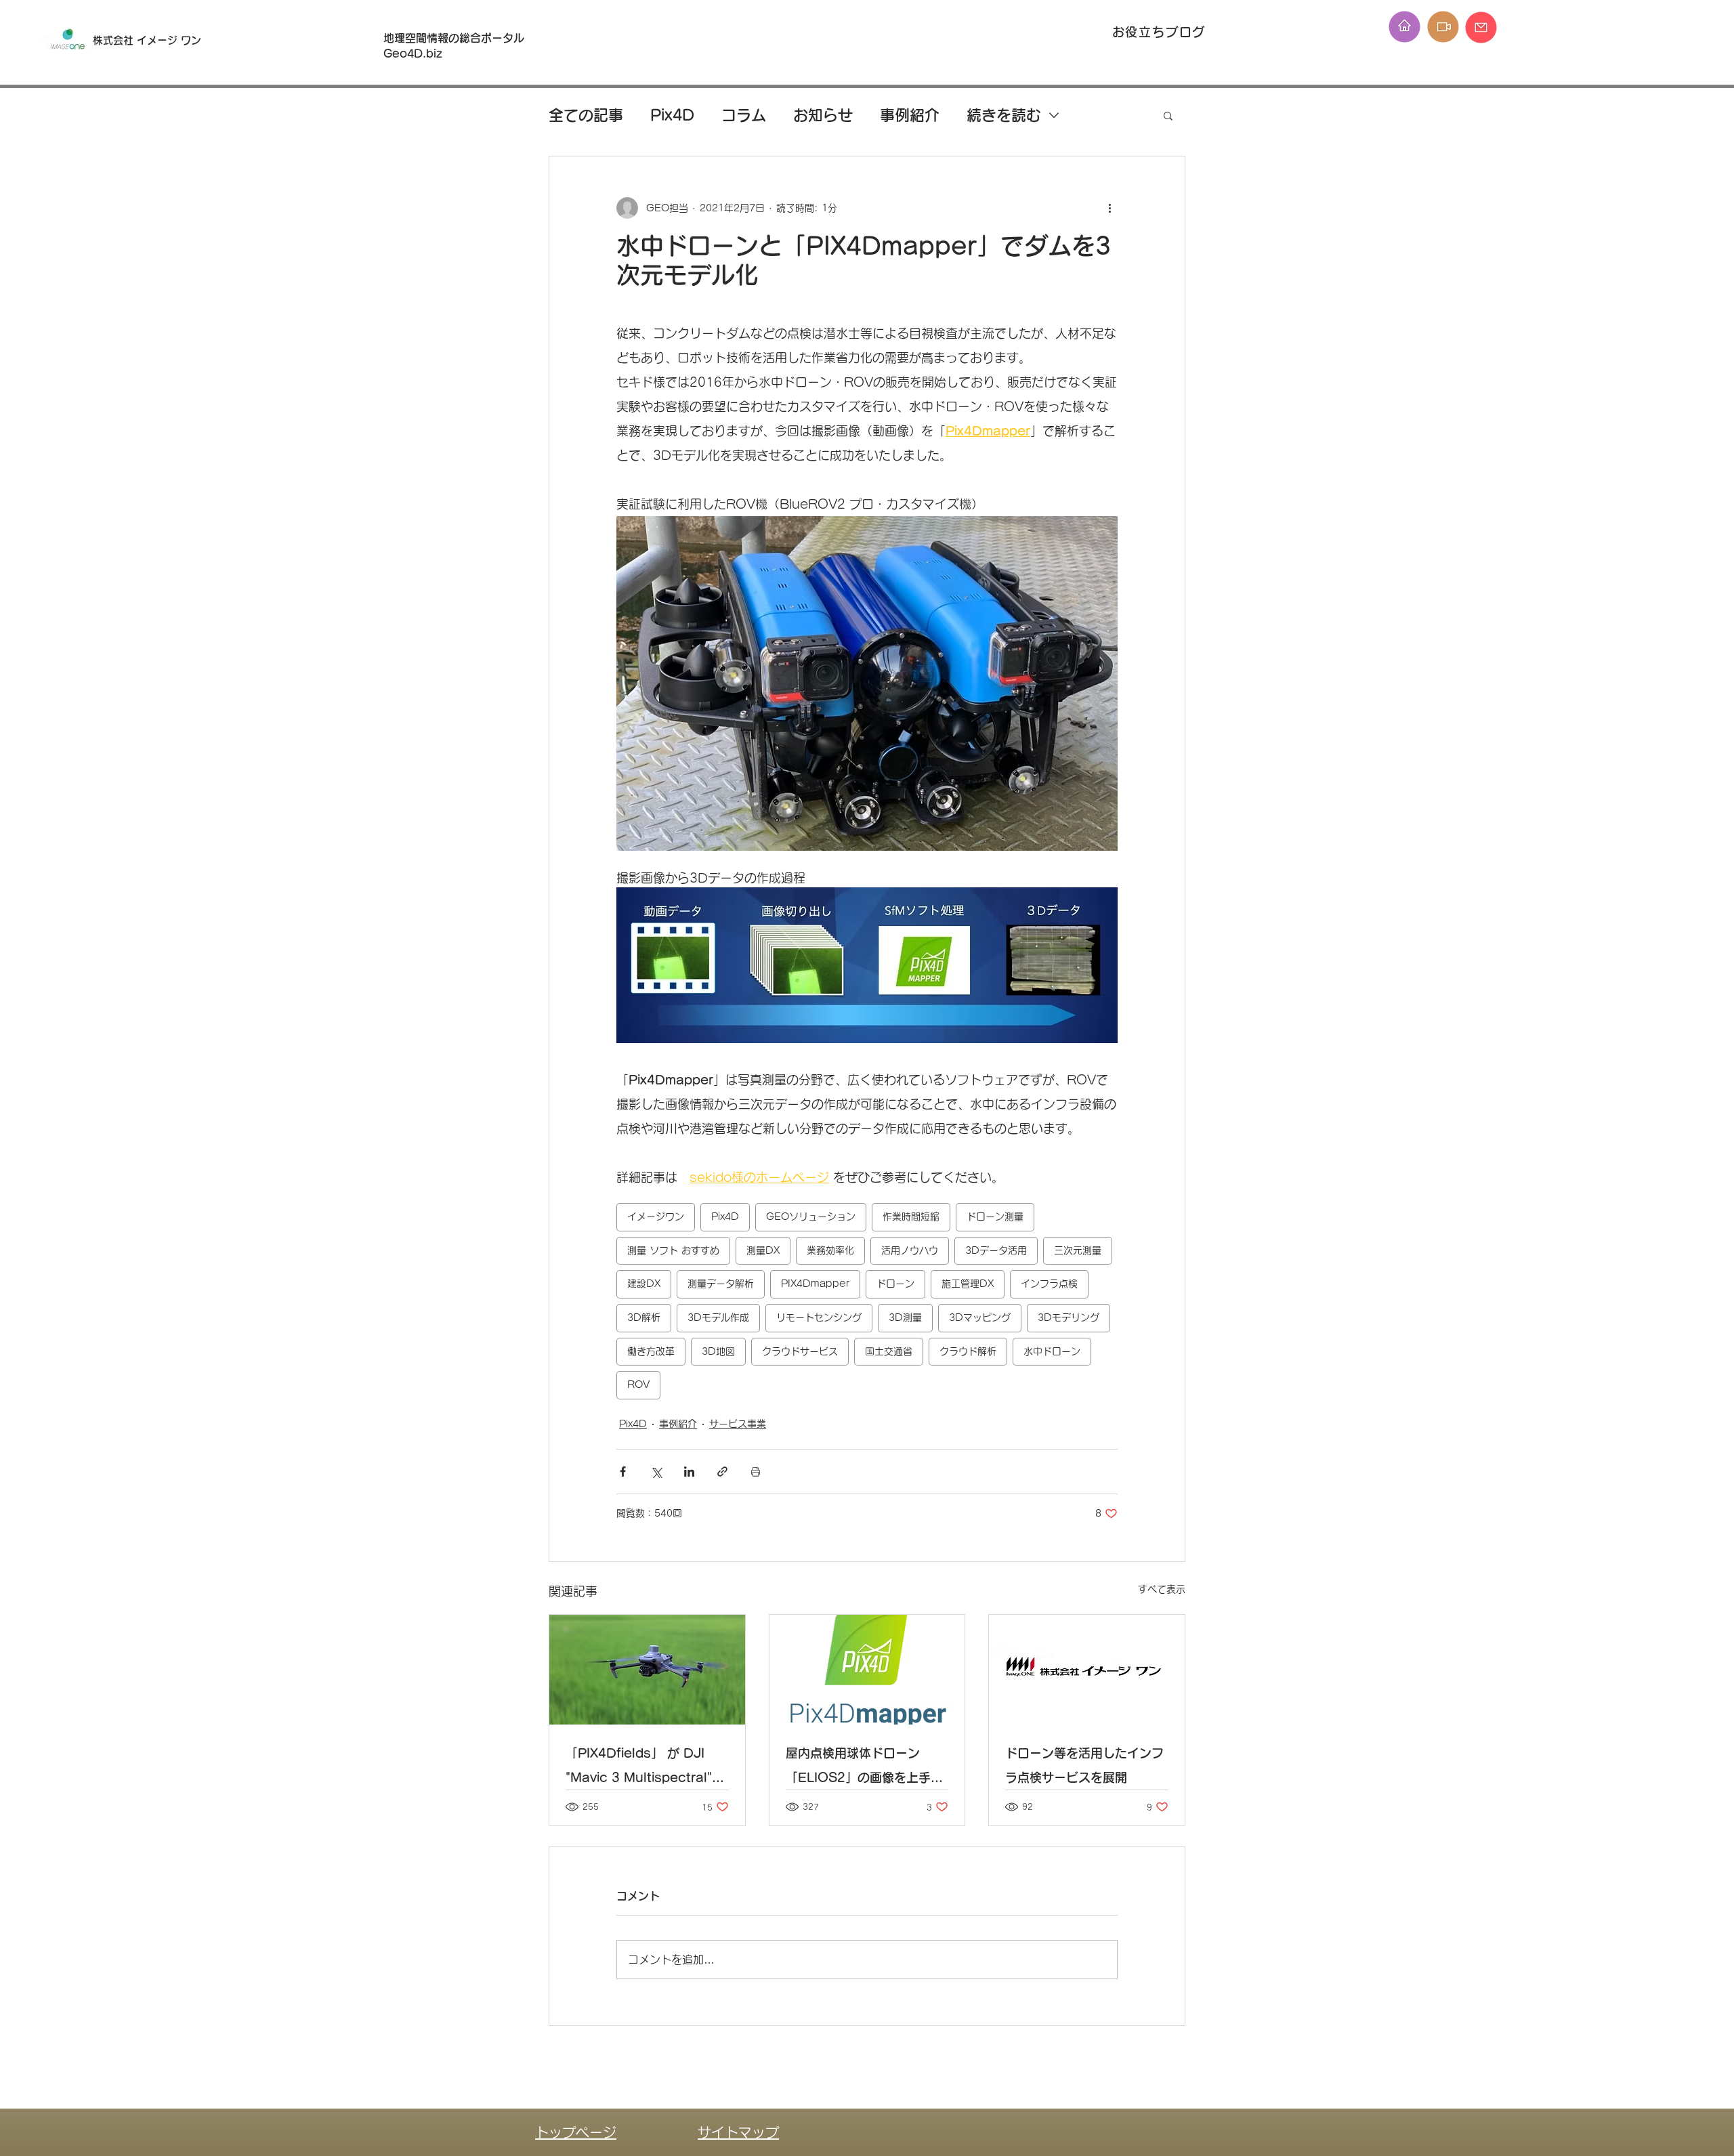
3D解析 (644, 1317)
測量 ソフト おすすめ (673, 1250)
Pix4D (672, 115)
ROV (638, 1385)
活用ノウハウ (910, 1250)
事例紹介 (910, 115)
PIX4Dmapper (815, 1284)
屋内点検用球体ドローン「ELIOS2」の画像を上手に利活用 (864, 1768)
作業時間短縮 (911, 1217)
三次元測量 (1078, 1250)
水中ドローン (1052, 1351)
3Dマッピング (980, 1317)
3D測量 (905, 1317)
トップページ (576, 2132)
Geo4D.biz (415, 54)
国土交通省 (889, 1351)
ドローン (895, 1284)
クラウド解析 (968, 1351)
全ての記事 (586, 115)
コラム (744, 115)
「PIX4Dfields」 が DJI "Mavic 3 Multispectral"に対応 (645, 1768)
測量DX (763, 1250)
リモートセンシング (819, 1317)
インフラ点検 (1049, 1284)
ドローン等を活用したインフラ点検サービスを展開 (1084, 1765)
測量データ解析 (721, 1284)
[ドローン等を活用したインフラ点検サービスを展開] (1087, 1670)
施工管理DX (968, 1284)
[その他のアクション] (1109, 208)
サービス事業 (738, 1424)
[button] (1168, 115)
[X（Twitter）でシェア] (656, 1472)
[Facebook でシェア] (623, 1472)
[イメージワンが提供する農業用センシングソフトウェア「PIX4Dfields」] (647, 1670)
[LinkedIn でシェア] (689, 1472)
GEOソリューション (811, 1217)
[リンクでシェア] (722, 1472)
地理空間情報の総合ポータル (459, 38)
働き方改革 (651, 1351)
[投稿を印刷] (756, 1472)
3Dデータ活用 (996, 1250)
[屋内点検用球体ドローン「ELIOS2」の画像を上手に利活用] (867, 1670)
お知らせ (823, 115)
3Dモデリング (1069, 1317)
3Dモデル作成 (718, 1317)
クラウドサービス (800, 1351)
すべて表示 (1162, 1589)
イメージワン (656, 1217)
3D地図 (718, 1351)
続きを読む (1004, 115)
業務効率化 (830, 1250)
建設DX (644, 1284)
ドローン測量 (995, 1217)
